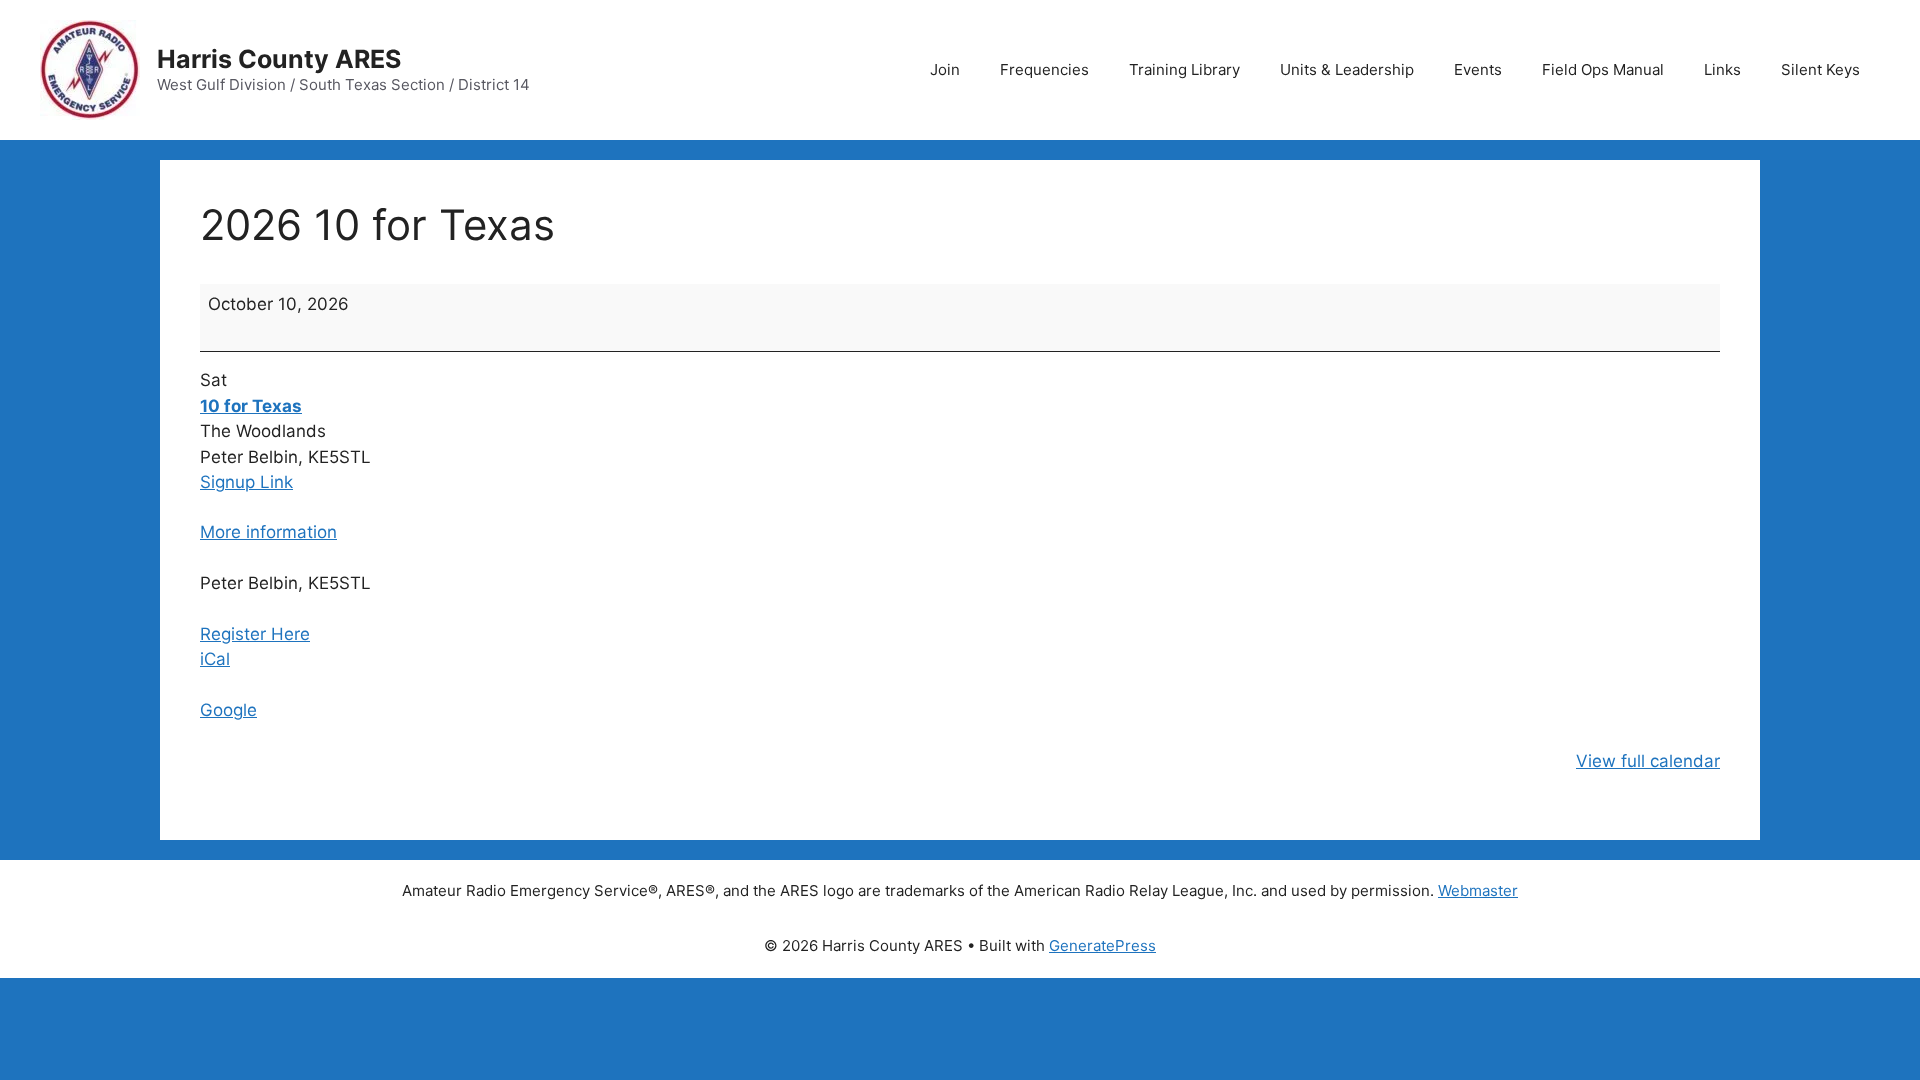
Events (1478, 69)
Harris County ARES (279, 59)
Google (228, 710)
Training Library (1184, 69)
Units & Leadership (1347, 69)
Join (945, 69)
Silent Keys (1820, 69)
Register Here (255, 634)
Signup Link (246, 482)
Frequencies (1044, 69)
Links (1722, 69)
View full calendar (1648, 761)
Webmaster (1478, 890)
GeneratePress (1102, 945)
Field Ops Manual (1603, 69)
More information (268, 532)
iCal (215, 659)
